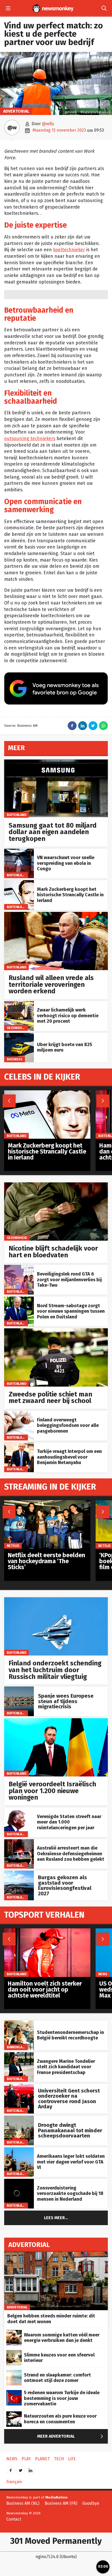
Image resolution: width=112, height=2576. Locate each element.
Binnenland (17, 2047)
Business (15, 1059)
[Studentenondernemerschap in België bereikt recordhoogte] (19, 2023)
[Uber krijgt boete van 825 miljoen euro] (19, 1036)
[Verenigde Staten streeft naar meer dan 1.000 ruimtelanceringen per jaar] (19, 1810)
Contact (14, 2519)
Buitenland (17, 814)
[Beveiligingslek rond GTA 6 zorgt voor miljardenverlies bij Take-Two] (19, 1268)
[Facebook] (11, 2469)
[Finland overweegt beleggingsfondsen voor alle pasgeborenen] (19, 1413)
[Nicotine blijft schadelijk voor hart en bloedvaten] (56, 1185)
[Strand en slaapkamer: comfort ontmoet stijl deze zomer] (14, 2373)
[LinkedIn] (30, 2469)
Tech (59, 2459)
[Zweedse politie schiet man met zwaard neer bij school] (56, 1331)
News (103, 1974)
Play (26, 2459)
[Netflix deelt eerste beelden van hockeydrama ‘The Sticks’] (47, 1503)
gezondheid (17, 1028)
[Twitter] (21, 2469)
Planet (42, 2459)
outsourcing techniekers (30, 439)
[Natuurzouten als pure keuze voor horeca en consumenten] (14, 2414)
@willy (48, 124)
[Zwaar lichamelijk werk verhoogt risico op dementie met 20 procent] (19, 1004)
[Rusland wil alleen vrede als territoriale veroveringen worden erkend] (56, 915)
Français (14, 2482)
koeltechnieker (69, 250)
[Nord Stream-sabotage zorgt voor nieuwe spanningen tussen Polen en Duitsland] (19, 1299)
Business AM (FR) (61, 2503)
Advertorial (16, 111)
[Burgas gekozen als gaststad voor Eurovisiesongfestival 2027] (19, 1873)
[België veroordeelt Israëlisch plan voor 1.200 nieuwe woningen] (56, 1721)
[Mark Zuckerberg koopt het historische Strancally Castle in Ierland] (19, 883)
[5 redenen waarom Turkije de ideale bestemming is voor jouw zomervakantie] (14, 2393)
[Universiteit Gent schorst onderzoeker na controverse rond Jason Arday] (19, 2087)
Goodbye (91, 2503)
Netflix (13, 1546)
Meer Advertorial (71, 2436)
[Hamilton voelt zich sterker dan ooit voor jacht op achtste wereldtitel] (47, 1931)
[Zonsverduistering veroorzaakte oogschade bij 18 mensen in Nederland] (19, 2182)
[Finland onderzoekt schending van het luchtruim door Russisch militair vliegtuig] (56, 1600)
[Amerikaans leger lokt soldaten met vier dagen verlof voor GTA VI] (19, 2150)
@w (12, 127)
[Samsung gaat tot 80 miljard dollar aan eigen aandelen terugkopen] (56, 762)
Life (72, 2459)
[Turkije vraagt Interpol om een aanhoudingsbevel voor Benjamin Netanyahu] (19, 1445)
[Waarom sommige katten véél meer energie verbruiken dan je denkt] (14, 2333)
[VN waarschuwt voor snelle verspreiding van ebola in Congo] (19, 851)
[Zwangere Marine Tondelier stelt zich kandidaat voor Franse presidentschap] (19, 2055)
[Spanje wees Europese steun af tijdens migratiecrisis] (19, 1689)
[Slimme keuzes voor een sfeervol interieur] (14, 2353)
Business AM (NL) (23, 2503)
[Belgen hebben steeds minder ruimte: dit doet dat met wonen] (56, 2255)
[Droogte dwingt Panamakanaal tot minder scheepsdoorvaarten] (19, 2118)
